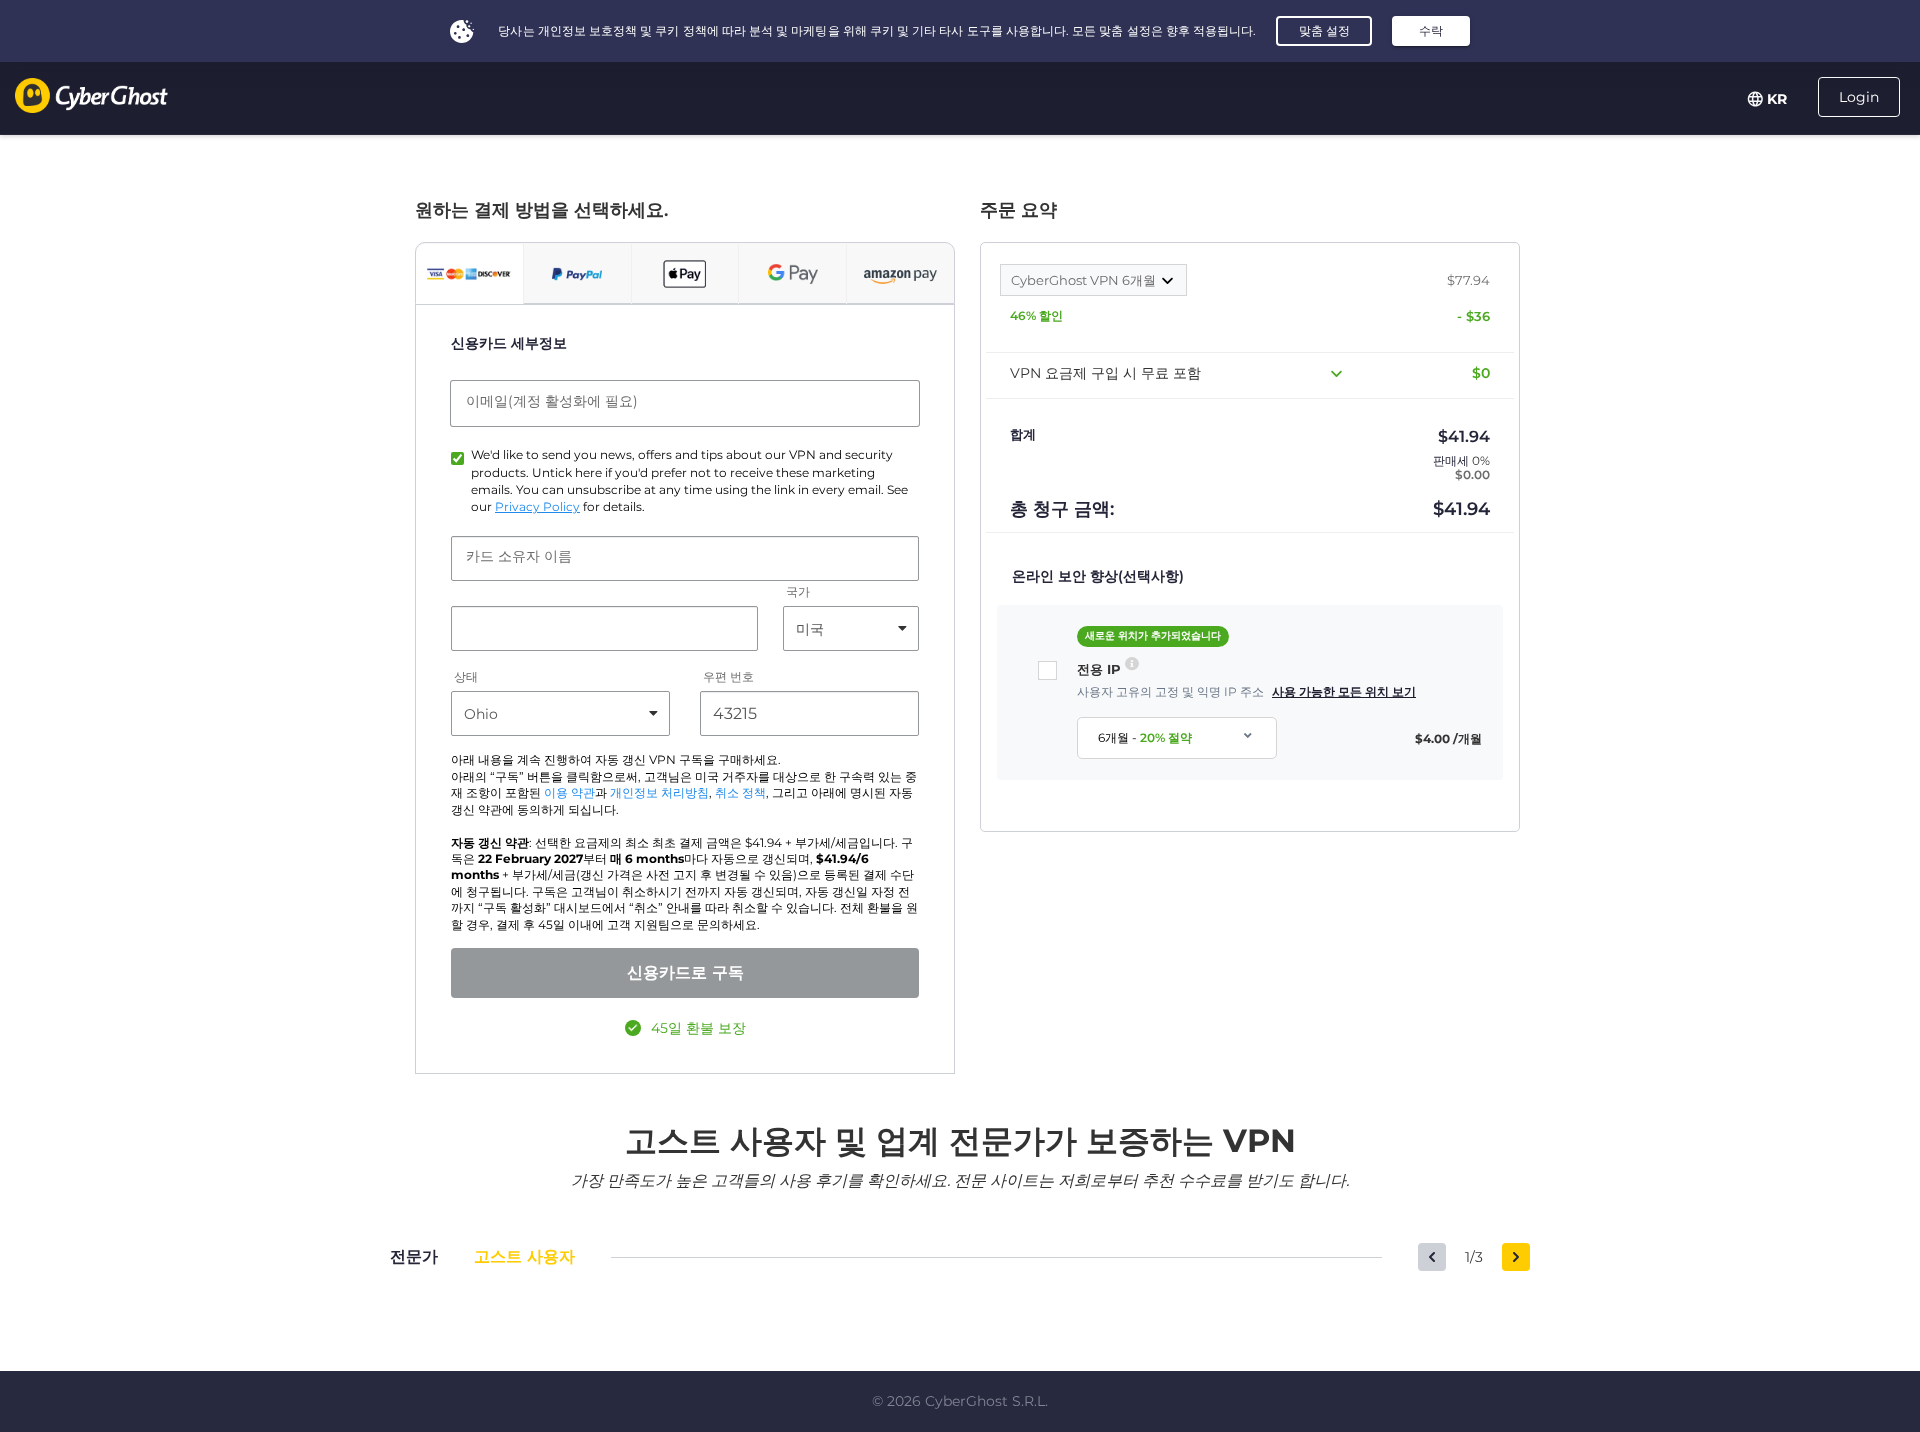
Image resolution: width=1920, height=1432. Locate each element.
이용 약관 (569, 793)
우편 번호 (728, 677)
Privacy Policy (537, 507)
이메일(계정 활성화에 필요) (552, 401)
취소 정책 (740, 793)
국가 (798, 592)
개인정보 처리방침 (659, 793)
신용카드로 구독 (685, 972)
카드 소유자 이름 (519, 556)
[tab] (469, 274)
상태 (466, 677)
